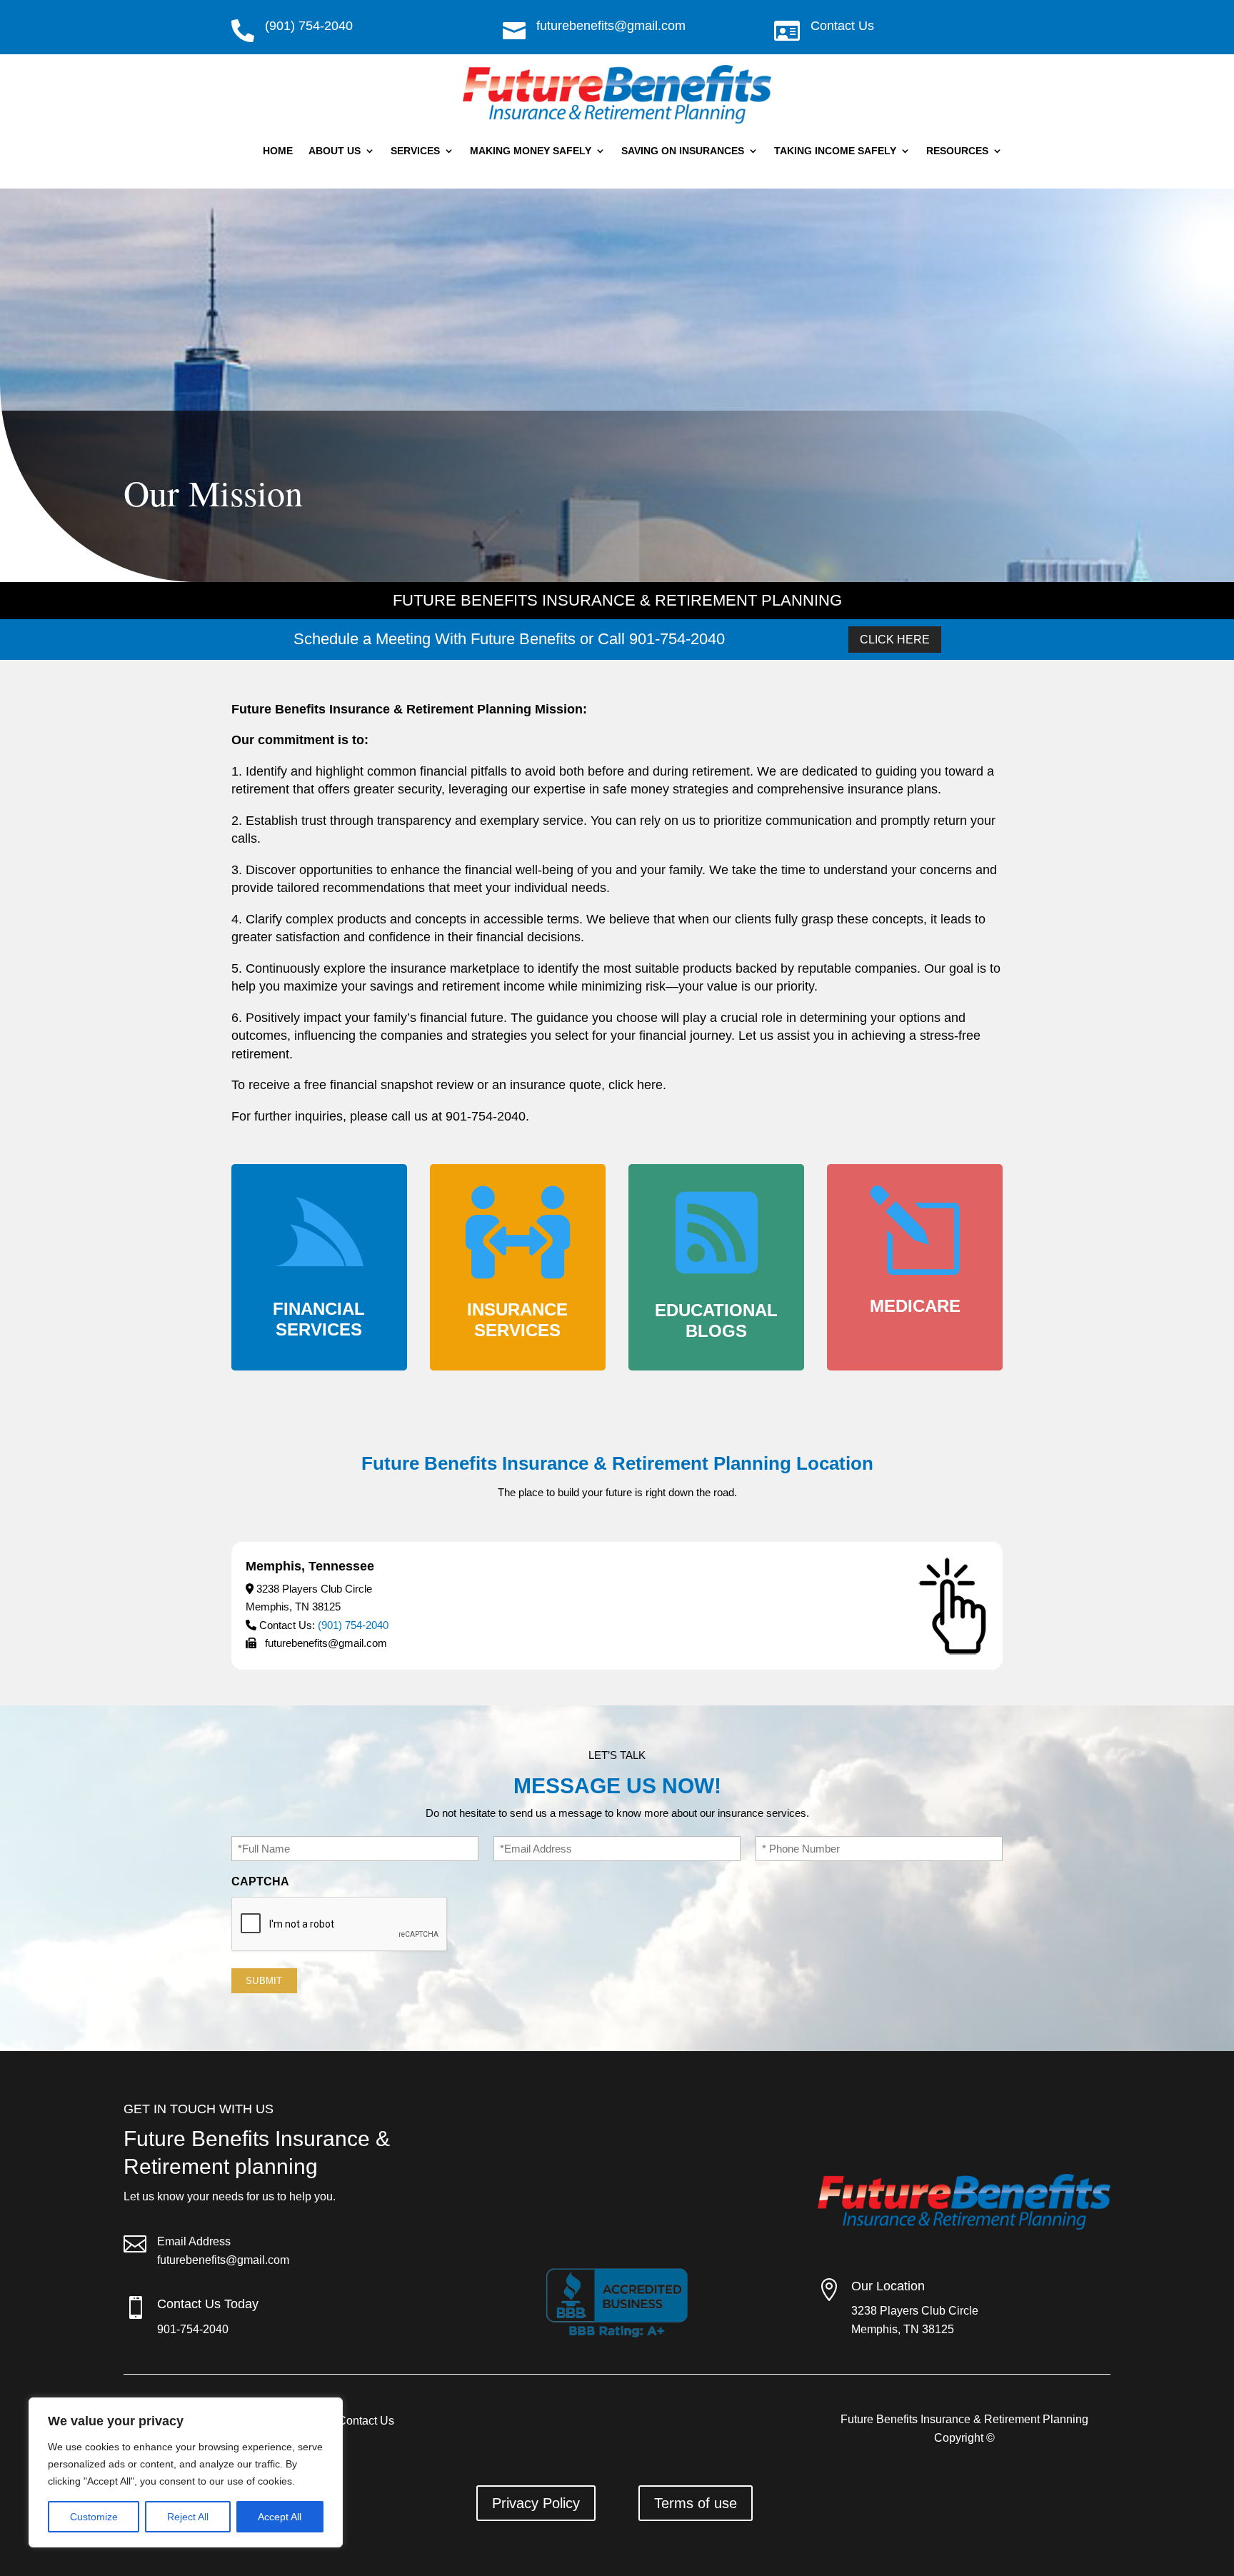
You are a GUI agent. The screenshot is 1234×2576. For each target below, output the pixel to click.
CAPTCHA (260, 1881)
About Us (335, 151)
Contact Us (842, 26)
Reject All (188, 2517)
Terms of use (696, 2503)
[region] (186, 2472)
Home (278, 151)
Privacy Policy (536, 2503)
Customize (94, 2517)
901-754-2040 (193, 2329)
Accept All (280, 2517)
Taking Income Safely (835, 151)
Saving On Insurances (683, 151)
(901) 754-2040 (353, 1625)
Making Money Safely (531, 151)
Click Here (895, 640)
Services (415, 151)
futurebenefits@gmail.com (223, 2260)
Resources (957, 151)
